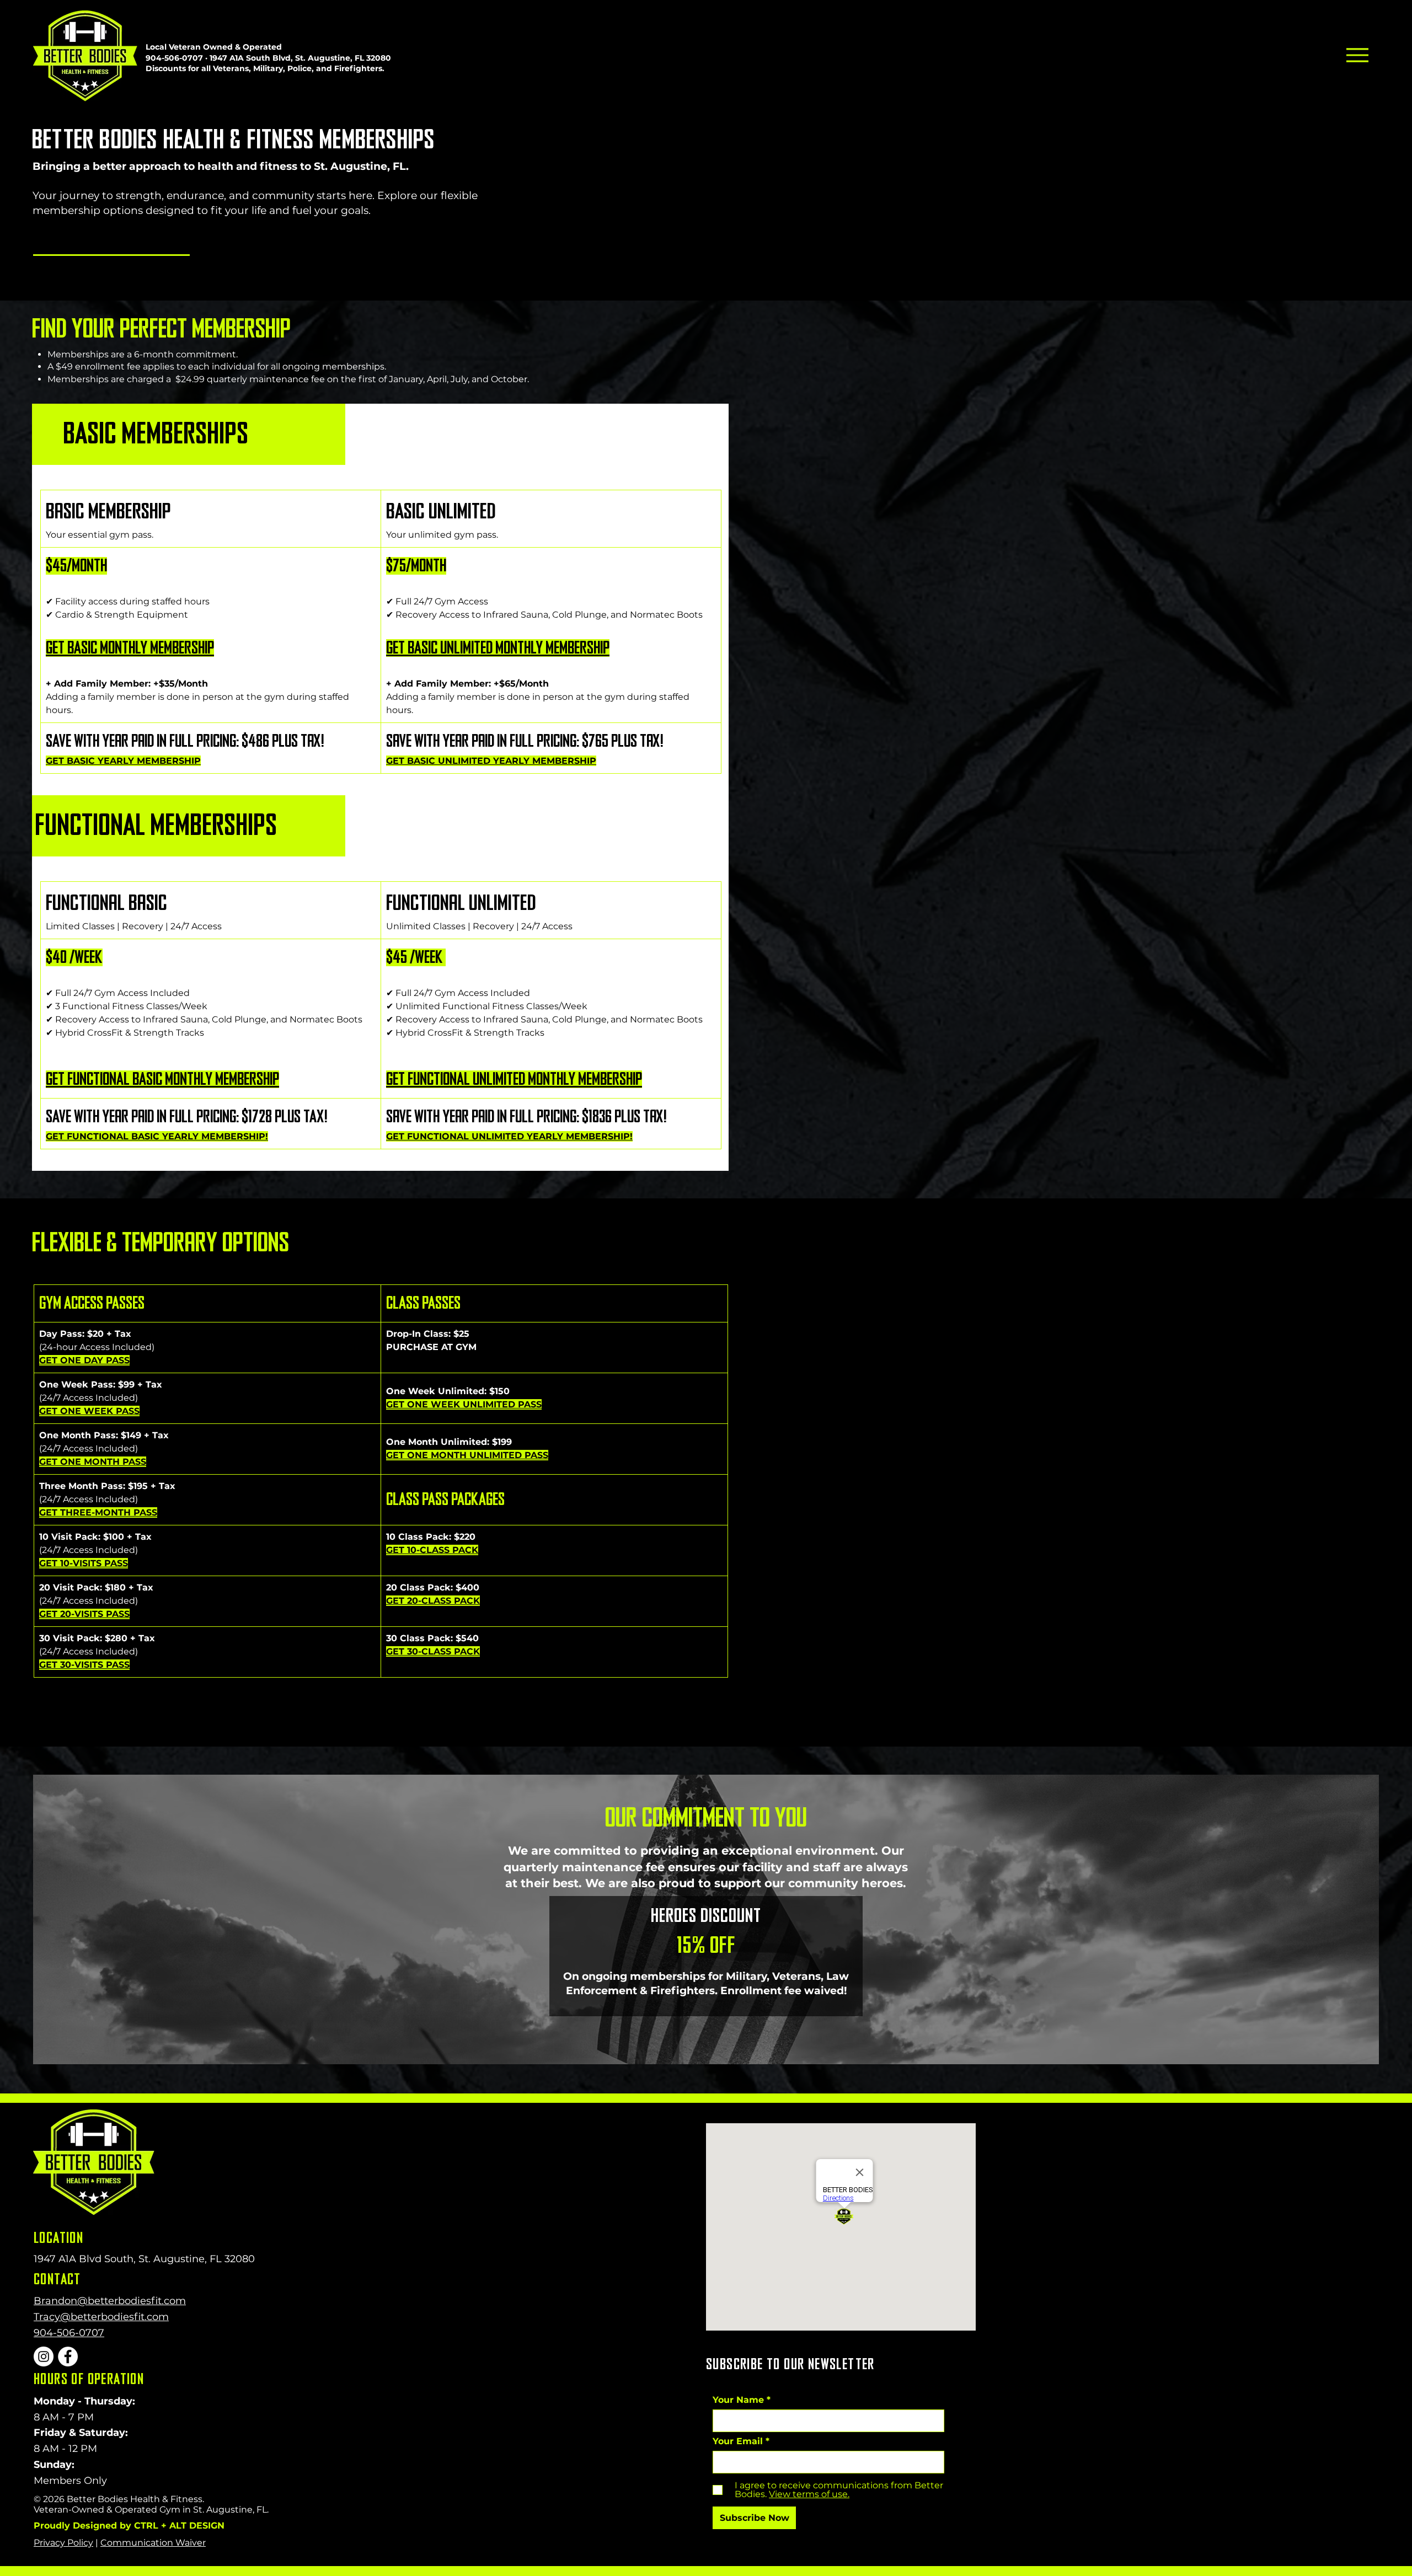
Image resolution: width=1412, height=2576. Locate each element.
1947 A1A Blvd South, (86, 2259)
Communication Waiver (153, 2543)
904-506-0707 (174, 58)
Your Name (738, 2400)
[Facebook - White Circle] (68, 2357)
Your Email (738, 2441)
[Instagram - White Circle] (44, 2357)
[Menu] (1357, 55)
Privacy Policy (63, 2543)
